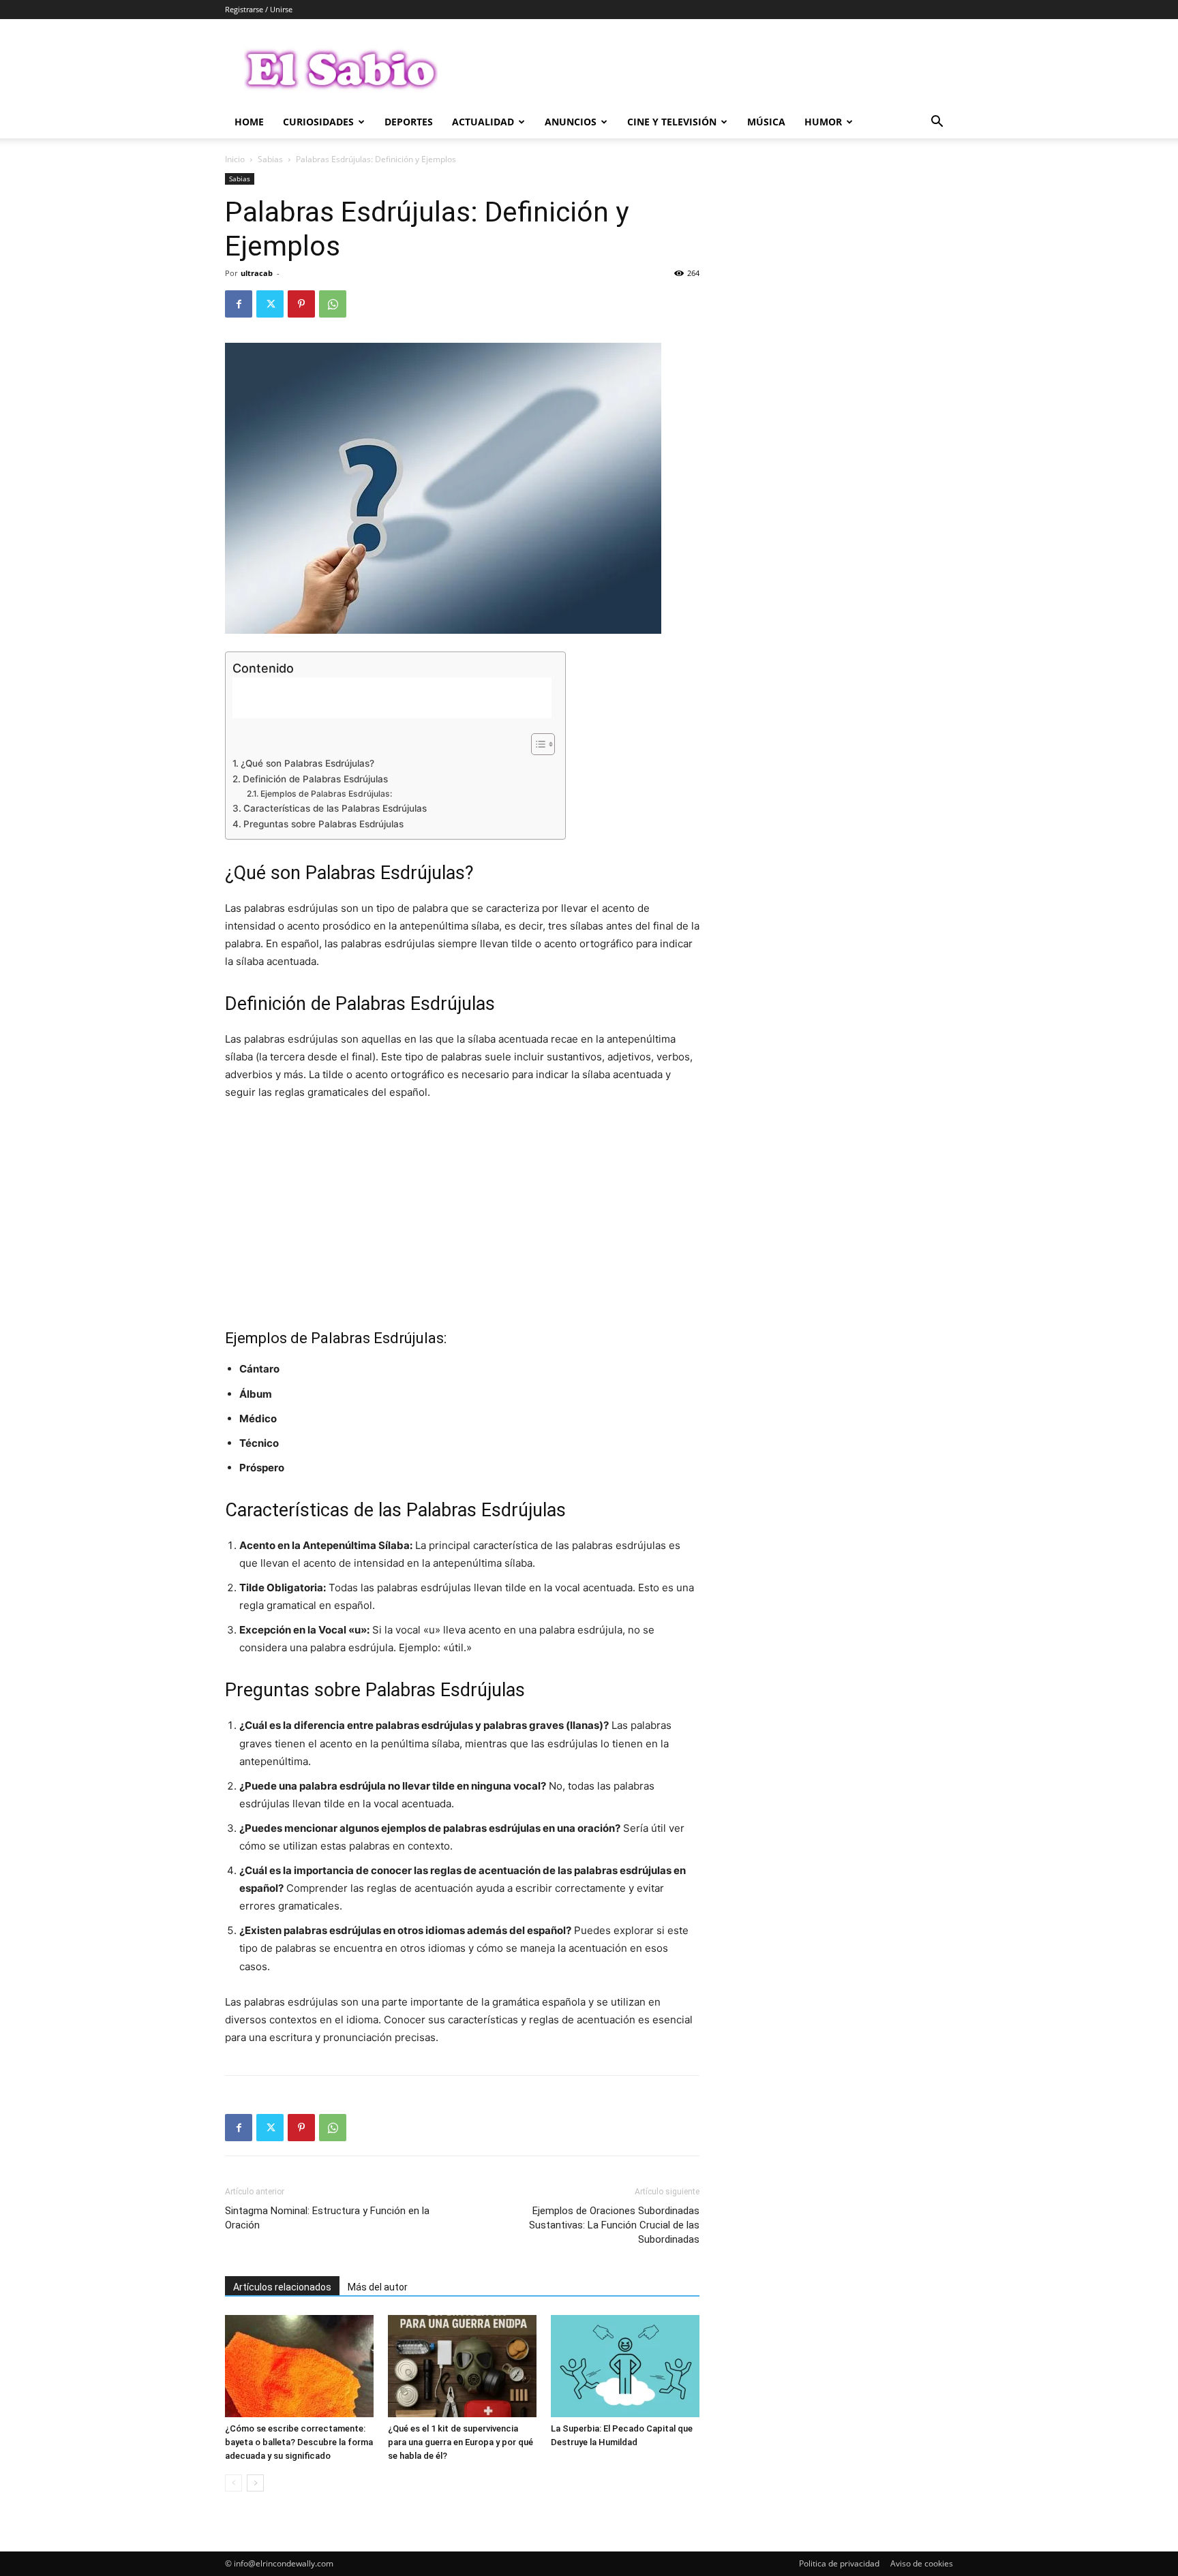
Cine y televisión (672, 122)
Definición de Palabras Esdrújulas (315, 779)
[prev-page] (233, 2483)
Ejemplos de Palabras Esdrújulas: (326, 794)
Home (249, 122)
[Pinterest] (301, 304)
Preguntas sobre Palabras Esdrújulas (323, 824)
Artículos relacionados (282, 2287)
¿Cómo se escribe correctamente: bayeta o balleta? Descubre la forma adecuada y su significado (299, 2442)
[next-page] (255, 2483)
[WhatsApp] (333, 304)
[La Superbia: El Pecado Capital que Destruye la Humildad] (625, 2366)
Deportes (409, 122)
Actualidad (483, 122)
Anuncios (571, 122)
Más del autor (378, 2287)
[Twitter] (270, 304)
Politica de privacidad (839, 2563)
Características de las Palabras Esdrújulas (335, 808)
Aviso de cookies (922, 2563)
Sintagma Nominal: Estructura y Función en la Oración (327, 2218)
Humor (823, 122)
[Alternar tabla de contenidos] (536, 744)
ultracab (257, 273)
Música (766, 122)
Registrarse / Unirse (259, 9)
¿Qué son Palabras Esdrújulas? (307, 763)
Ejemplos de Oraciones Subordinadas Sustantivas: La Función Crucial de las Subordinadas (614, 2225)
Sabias (270, 159)
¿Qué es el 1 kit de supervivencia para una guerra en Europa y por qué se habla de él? (460, 2442)
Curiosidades (318, 122)
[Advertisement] (705, 69)
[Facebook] (239, 304)
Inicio (235, 159)
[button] (937, 123)
